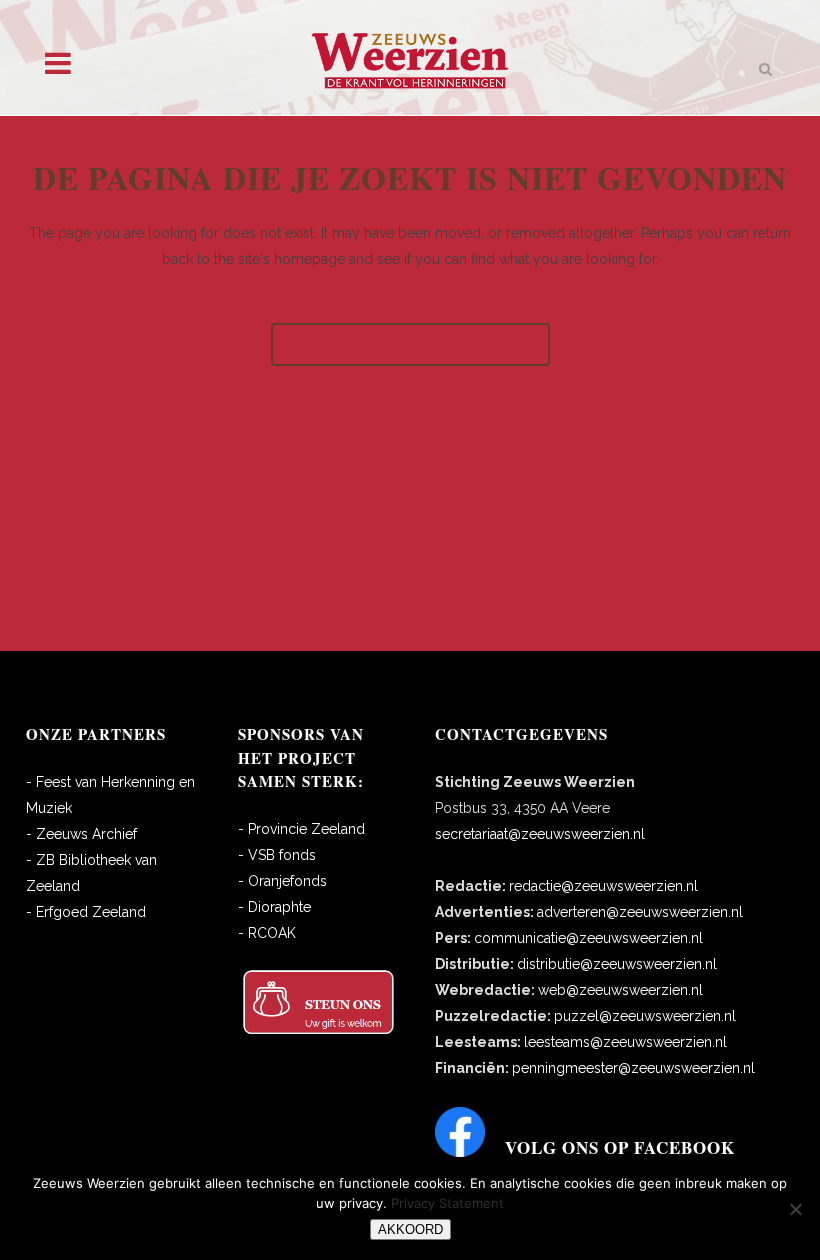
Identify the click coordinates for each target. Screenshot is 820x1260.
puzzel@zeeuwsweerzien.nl (645, 1016)
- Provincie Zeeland (301, 829)
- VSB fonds (277, 855)
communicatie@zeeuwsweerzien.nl (588, 938)
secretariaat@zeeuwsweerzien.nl (540, 834)
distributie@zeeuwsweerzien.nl (617, 964)
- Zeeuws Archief (81, 834)
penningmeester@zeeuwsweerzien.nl (633, 1068)
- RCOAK (267, 933)
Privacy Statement (447, 1203)
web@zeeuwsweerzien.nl (620, 990)
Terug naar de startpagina (410, 344)
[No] (795, 1209)
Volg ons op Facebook (620, 1147)
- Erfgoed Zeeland (86, 912)
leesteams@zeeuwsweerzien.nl (625, 1042)
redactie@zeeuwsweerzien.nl (603, 886)
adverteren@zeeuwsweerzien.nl (640, 912)
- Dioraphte (274, 907)
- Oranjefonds (282, 881)
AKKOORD (410, 1229)
